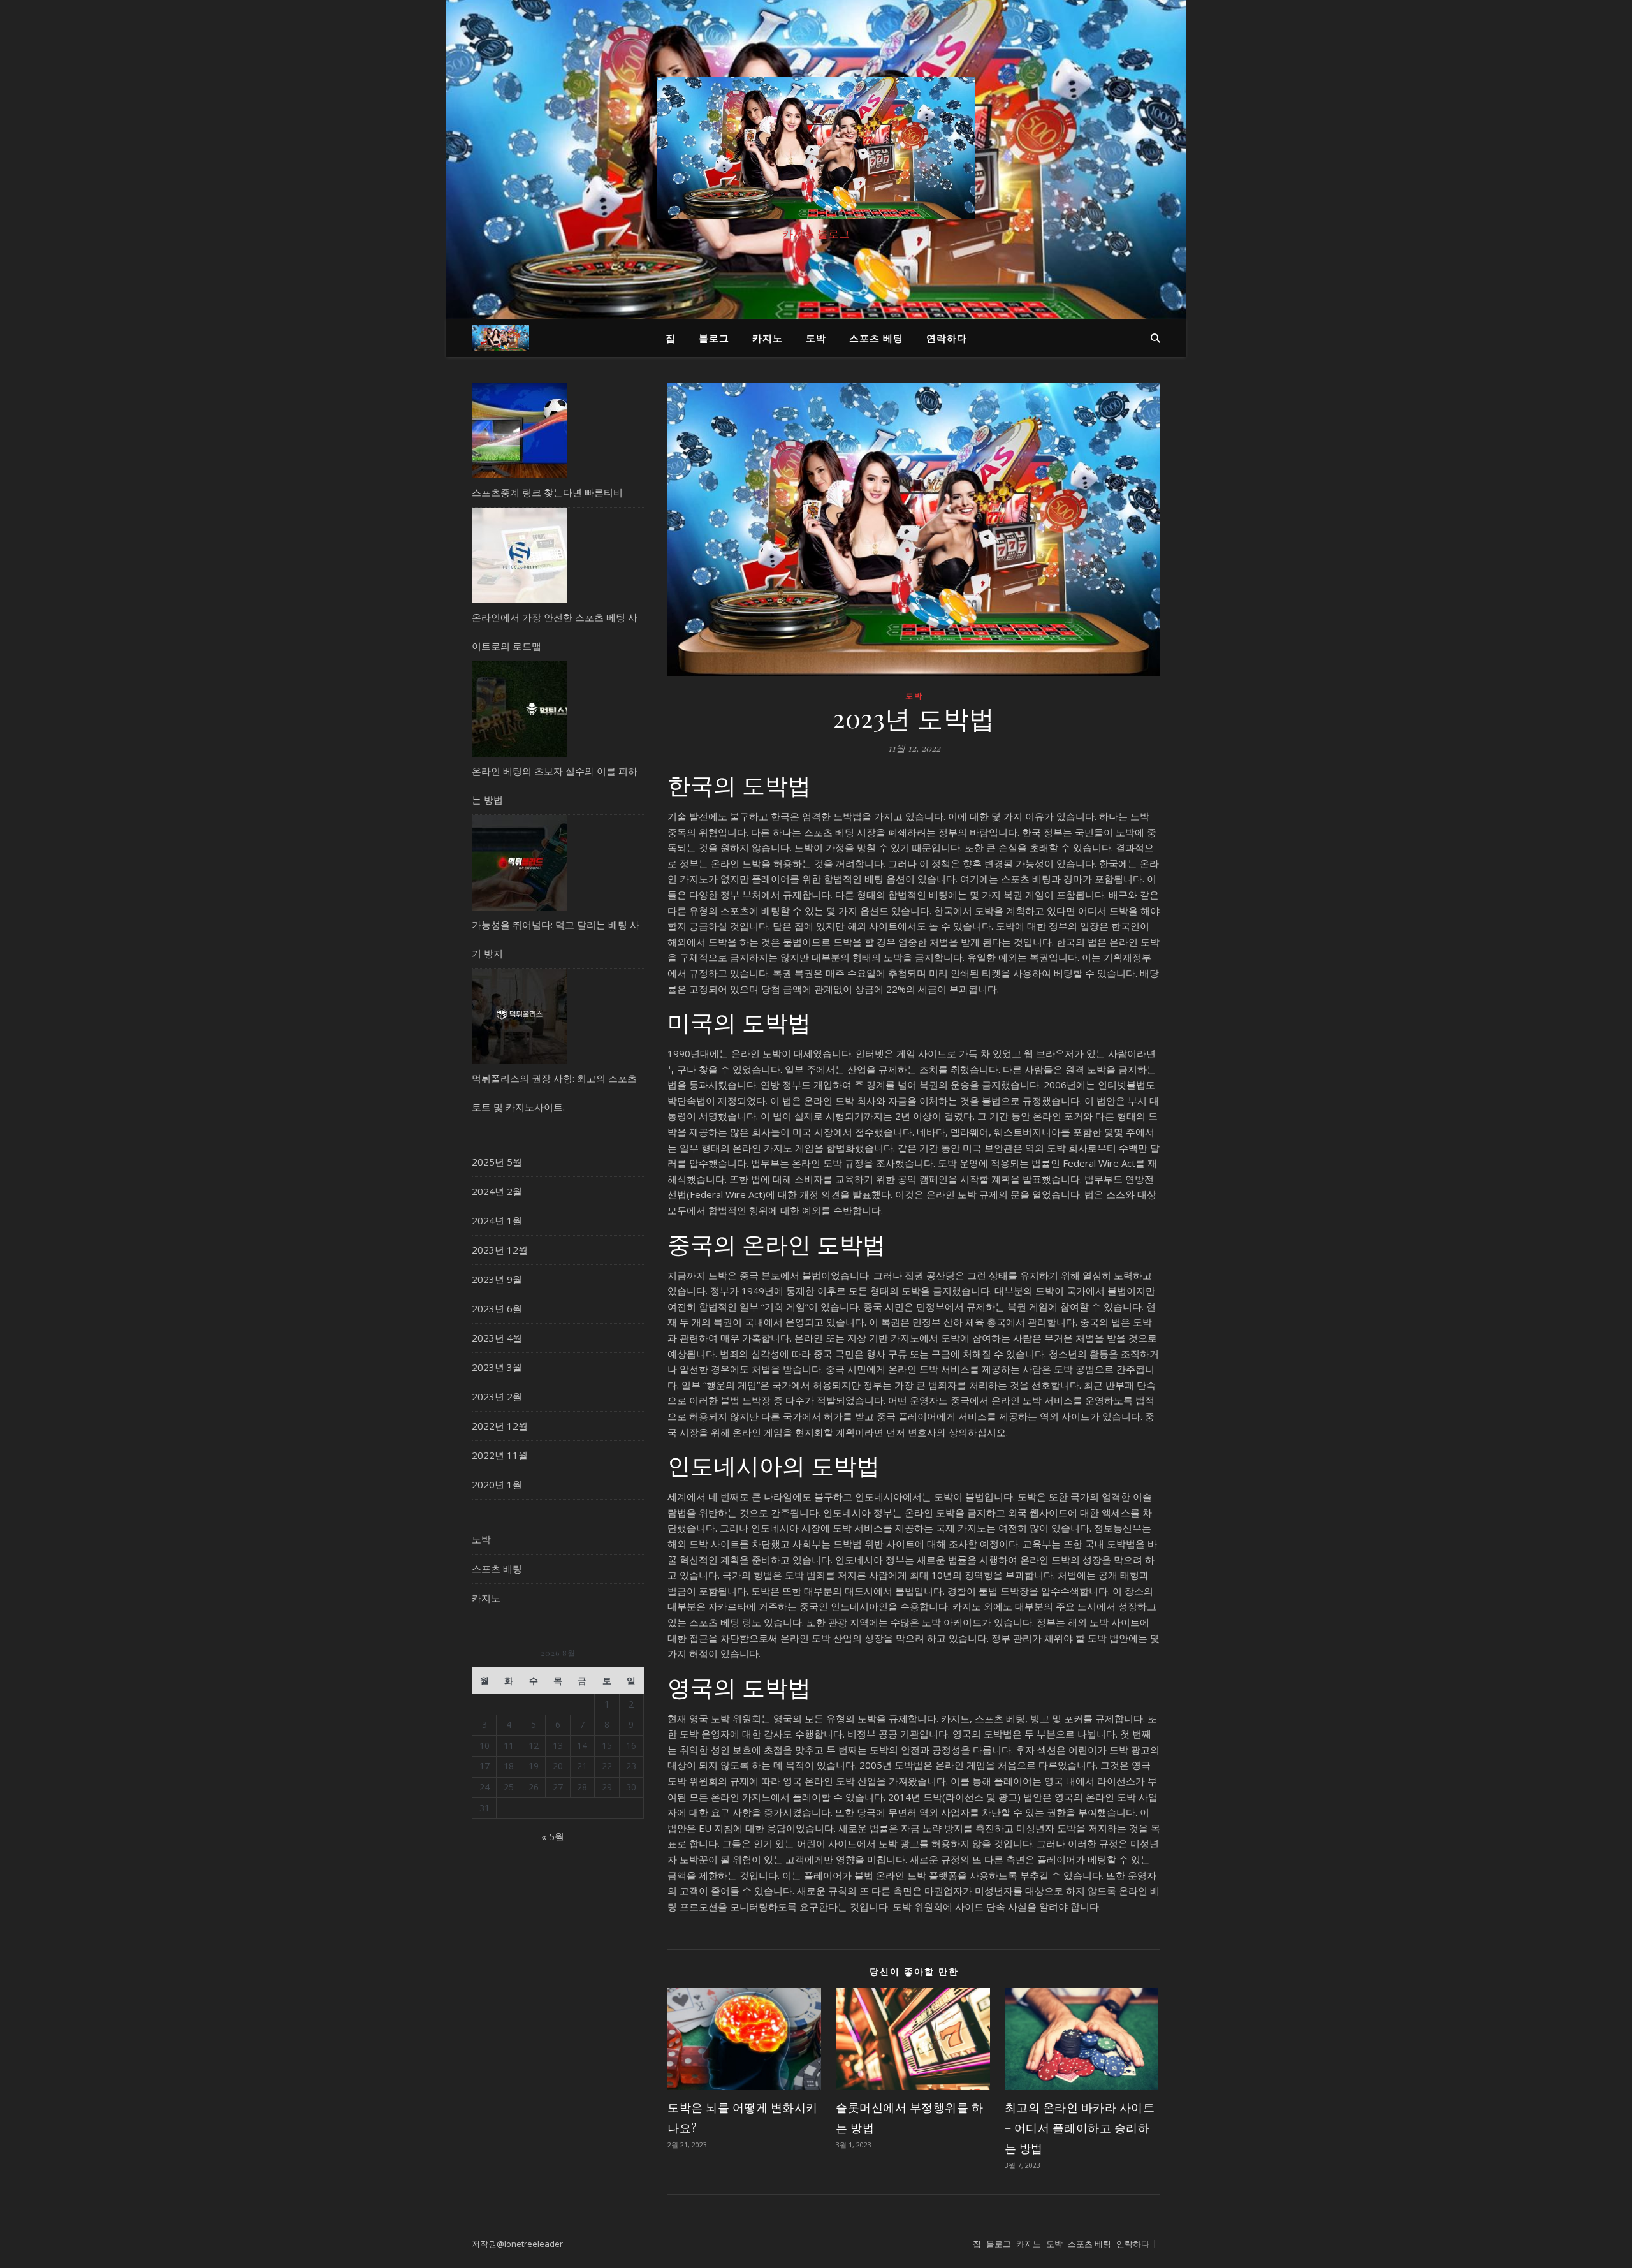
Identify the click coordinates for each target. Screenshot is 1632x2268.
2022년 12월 (500, 1426)
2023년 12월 (500, 1250)
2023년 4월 (497, 1338)
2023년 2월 (497, 1396)
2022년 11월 (500, 1455)
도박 (816, 338)
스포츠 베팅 (876, 338)
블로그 (714, 338)
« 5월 (553, 1836)
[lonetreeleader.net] (816, 148)
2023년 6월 (497, 1308)
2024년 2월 (497, 1191)
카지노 (768, 338)
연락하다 (947, 338)
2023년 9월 (497, 1279)
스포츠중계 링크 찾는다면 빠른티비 (547, 492)
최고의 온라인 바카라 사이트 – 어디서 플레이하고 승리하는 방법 (1080, 2128)
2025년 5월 (497, 1162)
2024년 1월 (497, 1220)
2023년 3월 (497, 1367)
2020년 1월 (497, 1484)
